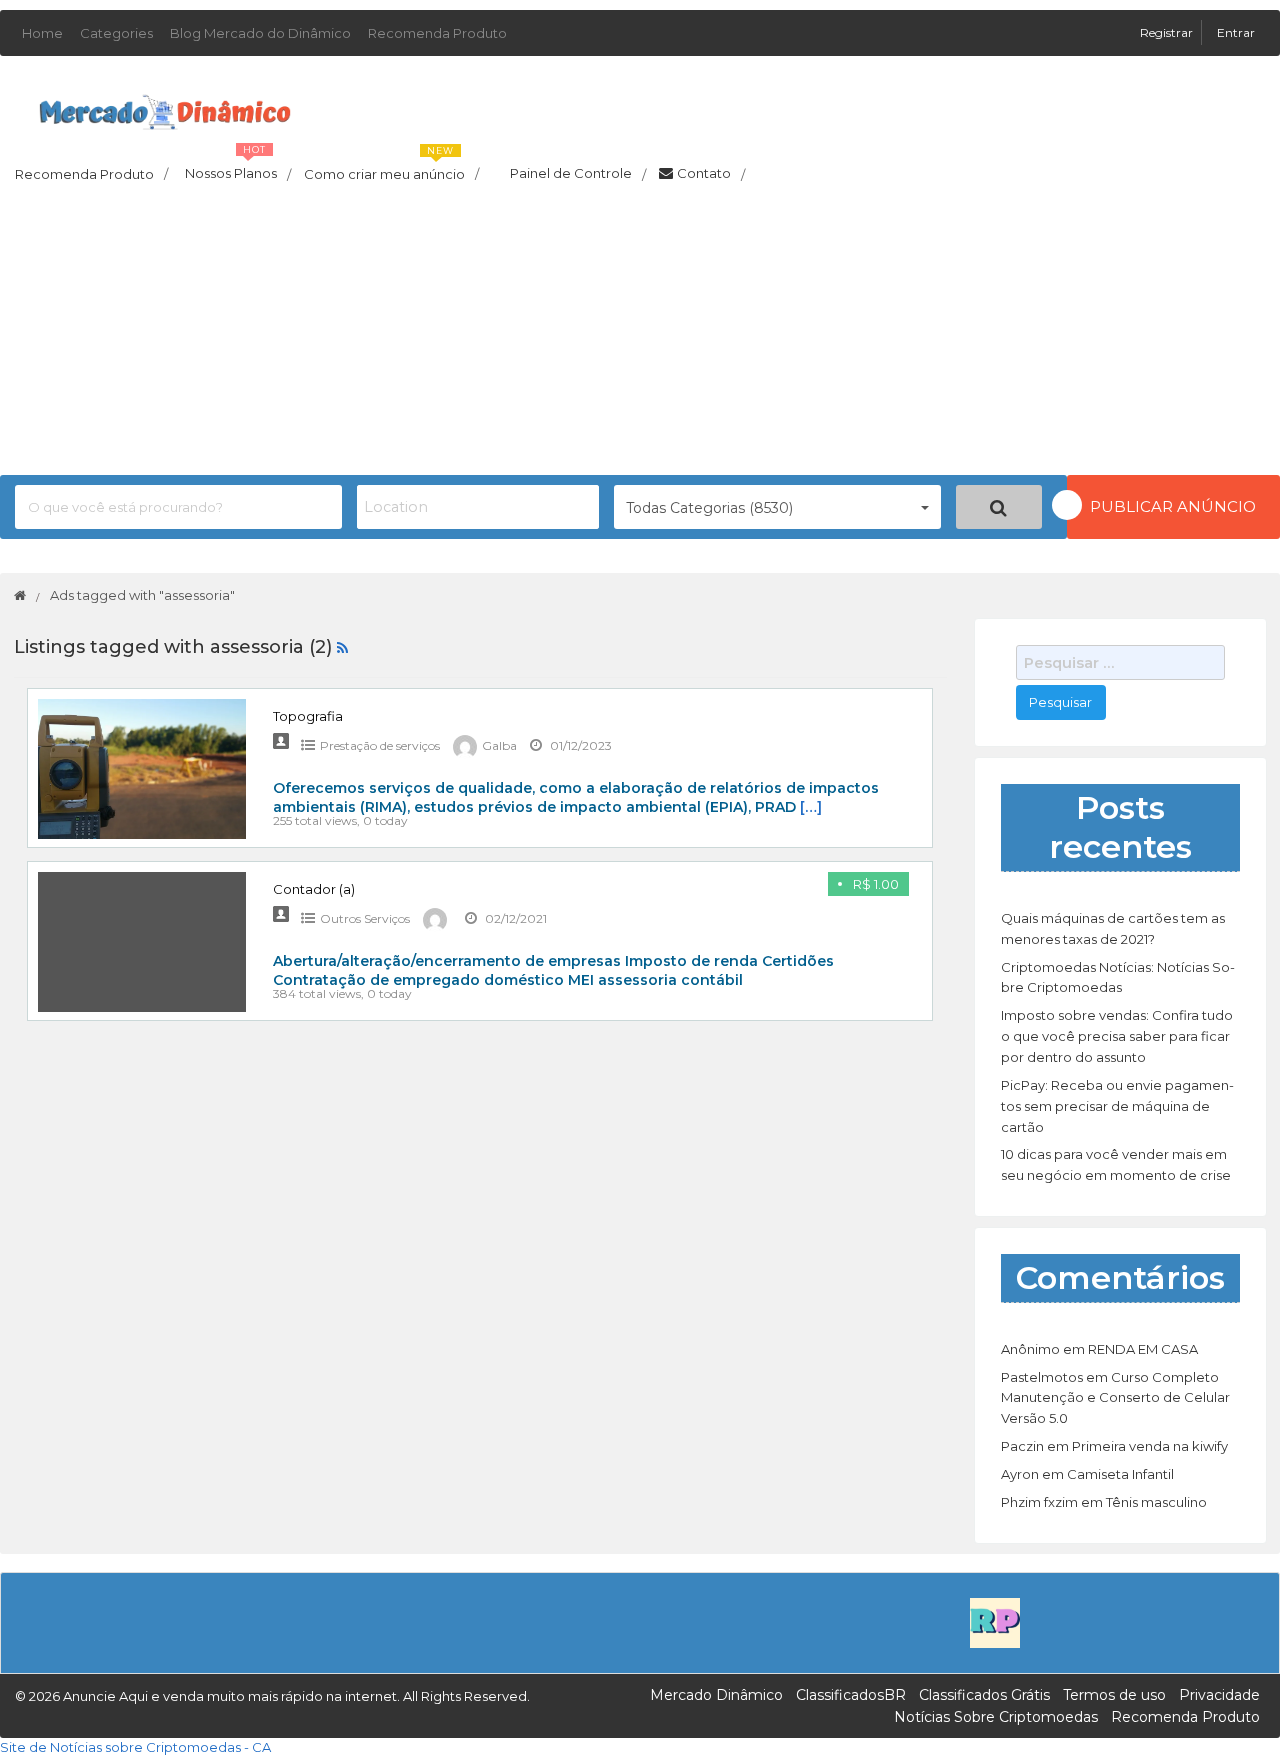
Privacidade (1219, 1695)
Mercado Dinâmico (716, 1695)
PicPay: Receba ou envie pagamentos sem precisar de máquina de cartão (1117, 1106)
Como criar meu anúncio (391, 168)
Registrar (1168, 32)
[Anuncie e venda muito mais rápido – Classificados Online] (165, 108)
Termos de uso (1114, 1695)
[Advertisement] (640, 335)
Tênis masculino (1156, 1502)
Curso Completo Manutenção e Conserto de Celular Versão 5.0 (1115, 1398)
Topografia (308, 716)
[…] (811, 807)
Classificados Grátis (984, 1695)
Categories (116, 33)
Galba (499, 745)
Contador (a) (314, 889)
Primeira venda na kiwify (1150, 1446)
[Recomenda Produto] (995, 1621)
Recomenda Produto (437, 33)
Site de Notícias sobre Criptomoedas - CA (135, 1747)
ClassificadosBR (851, 1695)
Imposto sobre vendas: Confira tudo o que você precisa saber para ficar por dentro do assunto (1117, 1036)
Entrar (1236, 32)
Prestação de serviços (380, 745)
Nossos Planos (238, 168)
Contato (711, 174)
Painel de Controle (578, 174)
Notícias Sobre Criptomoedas (996, 1717)
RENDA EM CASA (1143, 1349)
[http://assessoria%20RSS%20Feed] (342, 647)
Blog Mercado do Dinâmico (260, 33)
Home (42, 33)
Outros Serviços (365, 918)
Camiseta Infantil (1120, 1474)
